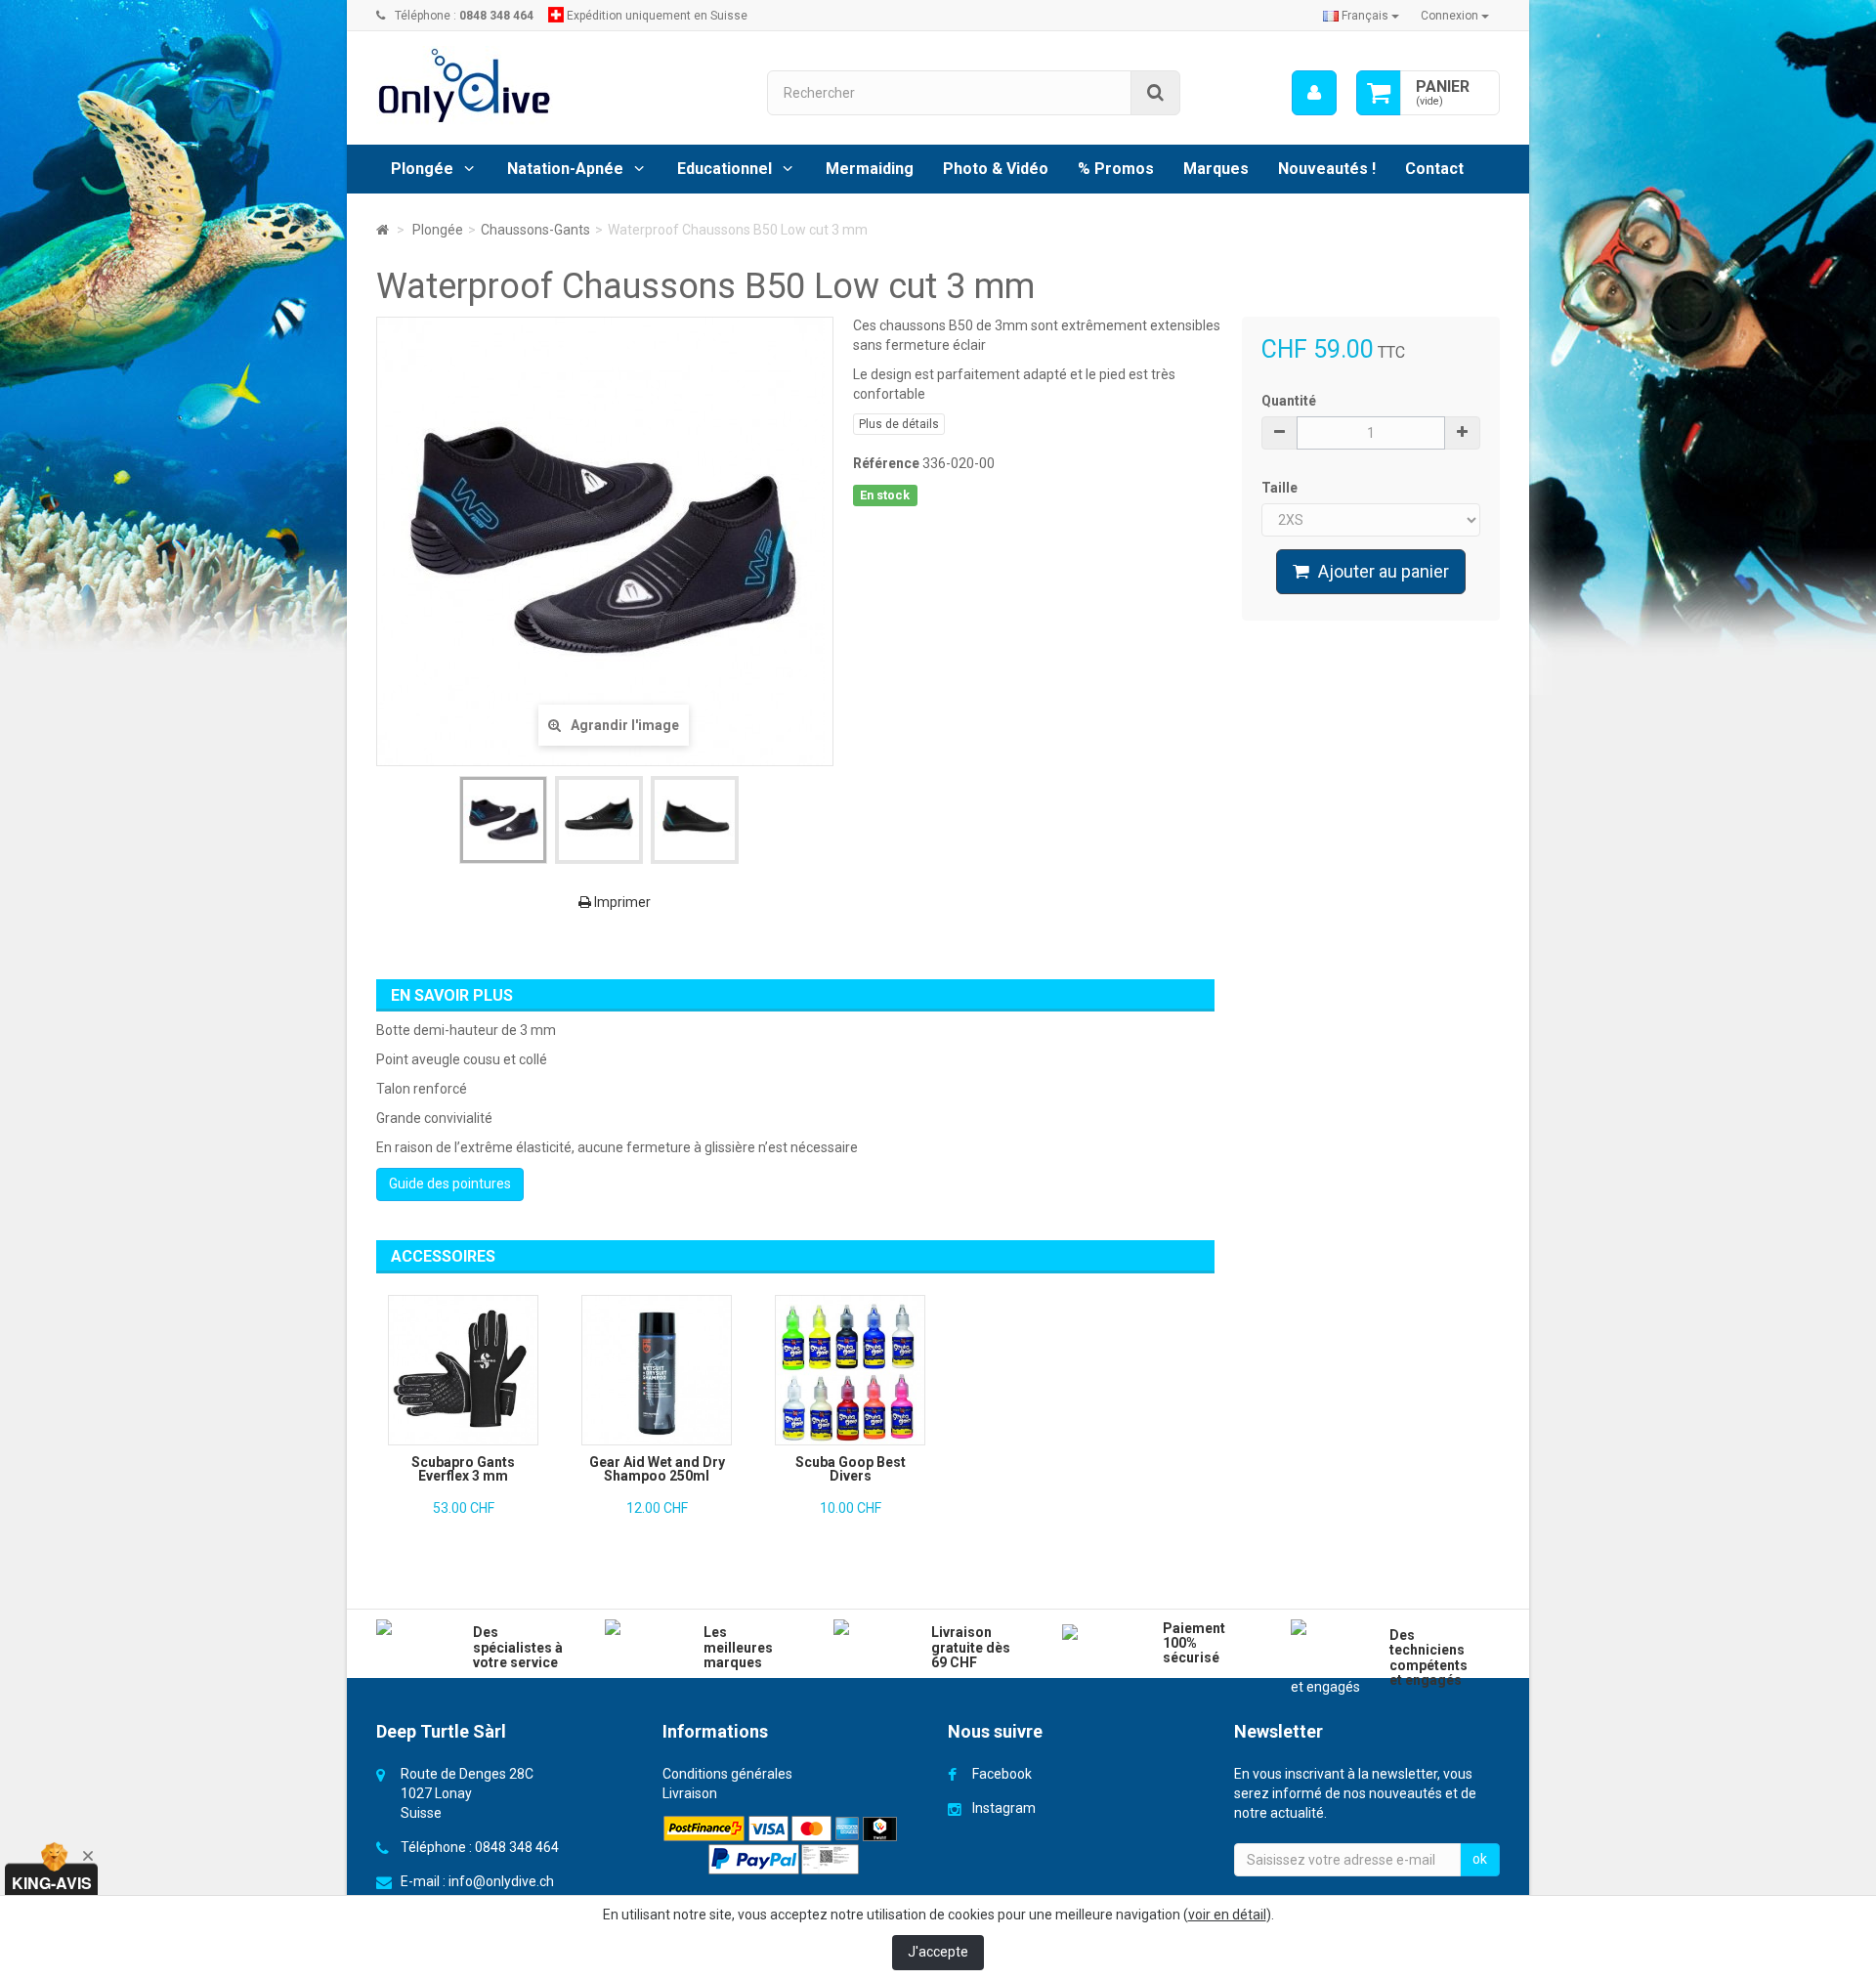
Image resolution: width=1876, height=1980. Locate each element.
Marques (1216, 169)
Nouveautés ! (1327, 169)
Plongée (422, 169)
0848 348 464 (517, 1847)
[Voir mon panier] (1379, 93)
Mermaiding (870, 169)
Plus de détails (899, 424)
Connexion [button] (1451, 16)
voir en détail (1227, 1915)
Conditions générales (727, 1774)
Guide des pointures (450, 1184)
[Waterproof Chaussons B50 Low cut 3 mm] (503, 820)
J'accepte (938, 1952)
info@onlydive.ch (501, 1881)
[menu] (1314, 93)
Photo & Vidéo (996, 169)
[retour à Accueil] (383, 230)
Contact (1434, 169)
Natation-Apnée (565, 169)
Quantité (1289, 401)
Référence (886, 463)
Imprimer (621, 902)
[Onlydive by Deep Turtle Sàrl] (557, 86)
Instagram (1004, 1808)
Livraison (690, 1793)
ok (1480, 1859)
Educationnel (725, 169)
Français (1365, 16)
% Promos (1116, 169)
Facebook (1002, 1774)
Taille (1281, 488)
